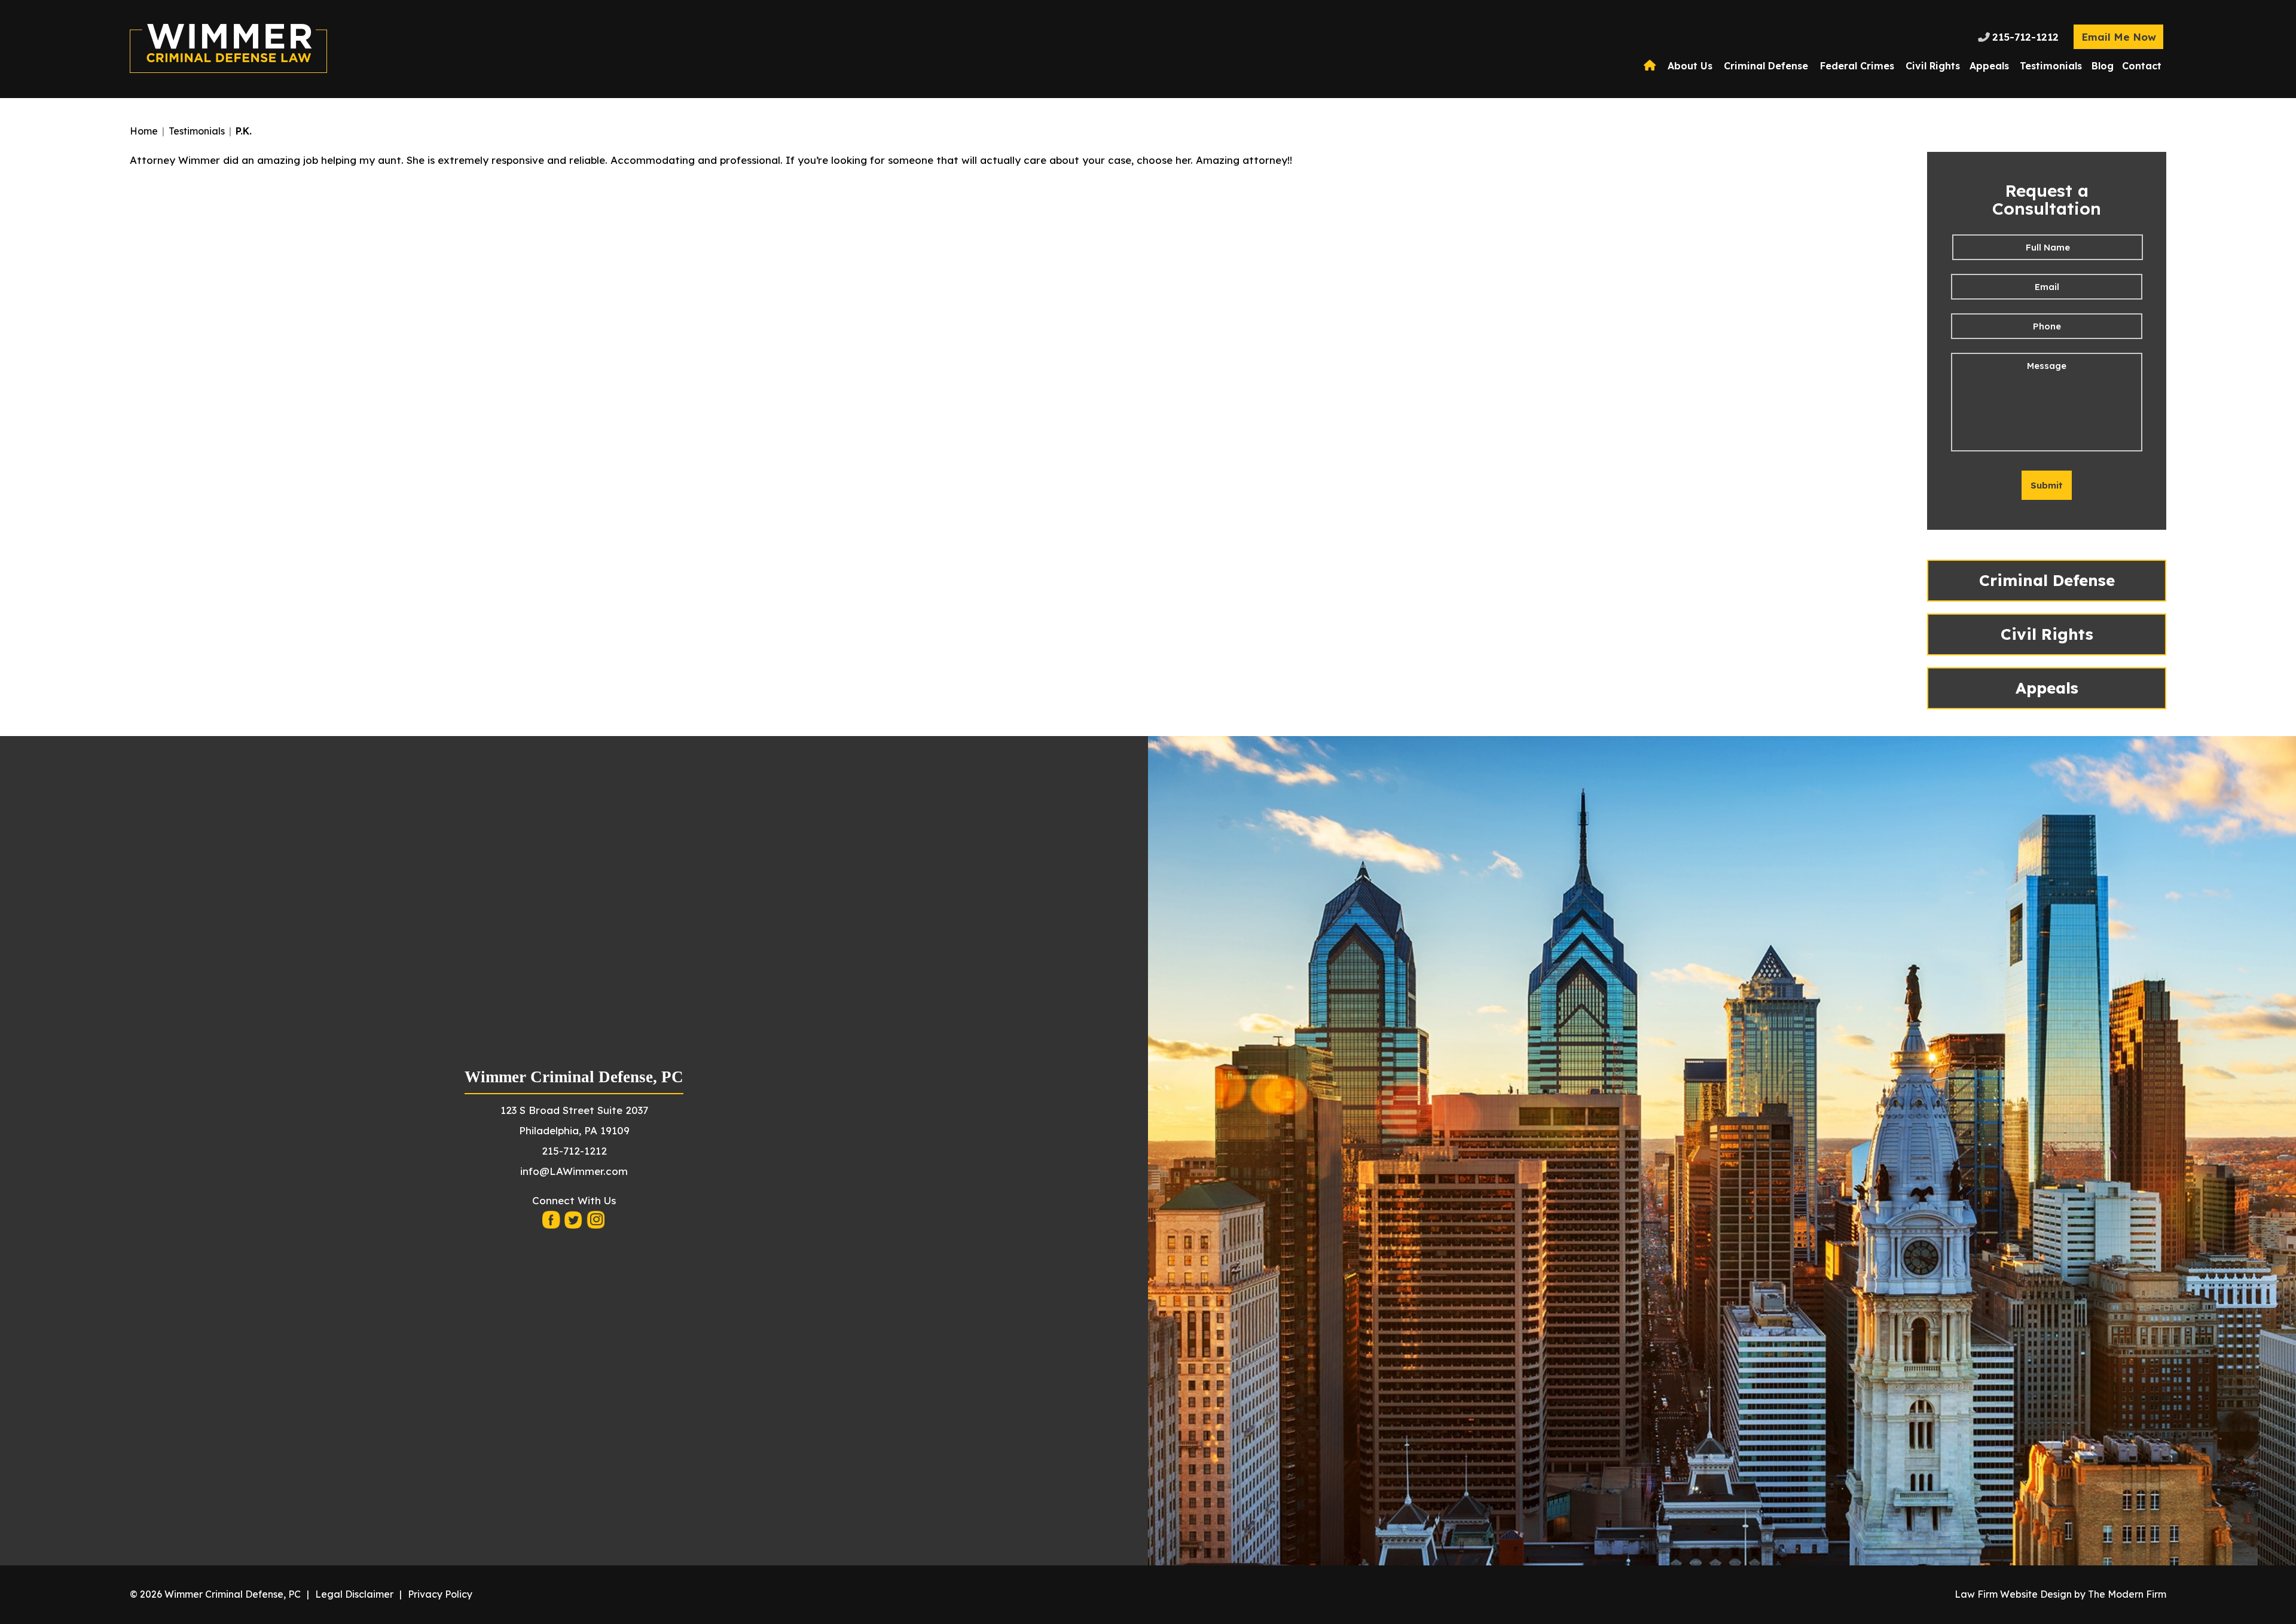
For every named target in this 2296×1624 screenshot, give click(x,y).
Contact (2142, 66)
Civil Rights (1933, 66)
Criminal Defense (1766, 66)
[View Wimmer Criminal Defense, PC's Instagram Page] (596, 1223)
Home (1651, 66)
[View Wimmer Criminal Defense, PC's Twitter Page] (574, 1223)
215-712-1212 (2025, 37)
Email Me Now (2119, 37)
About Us (1690, 66)
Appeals (1989, 66)
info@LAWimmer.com (574, 1171)
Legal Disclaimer (354, 1594)
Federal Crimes (1857, 66)
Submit (2047, 485)
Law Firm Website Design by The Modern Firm (2060, 1594)
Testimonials (2051, 66)
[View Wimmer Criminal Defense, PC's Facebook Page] (552, 1223)
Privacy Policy (440, 1594)
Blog (2103, 66)
